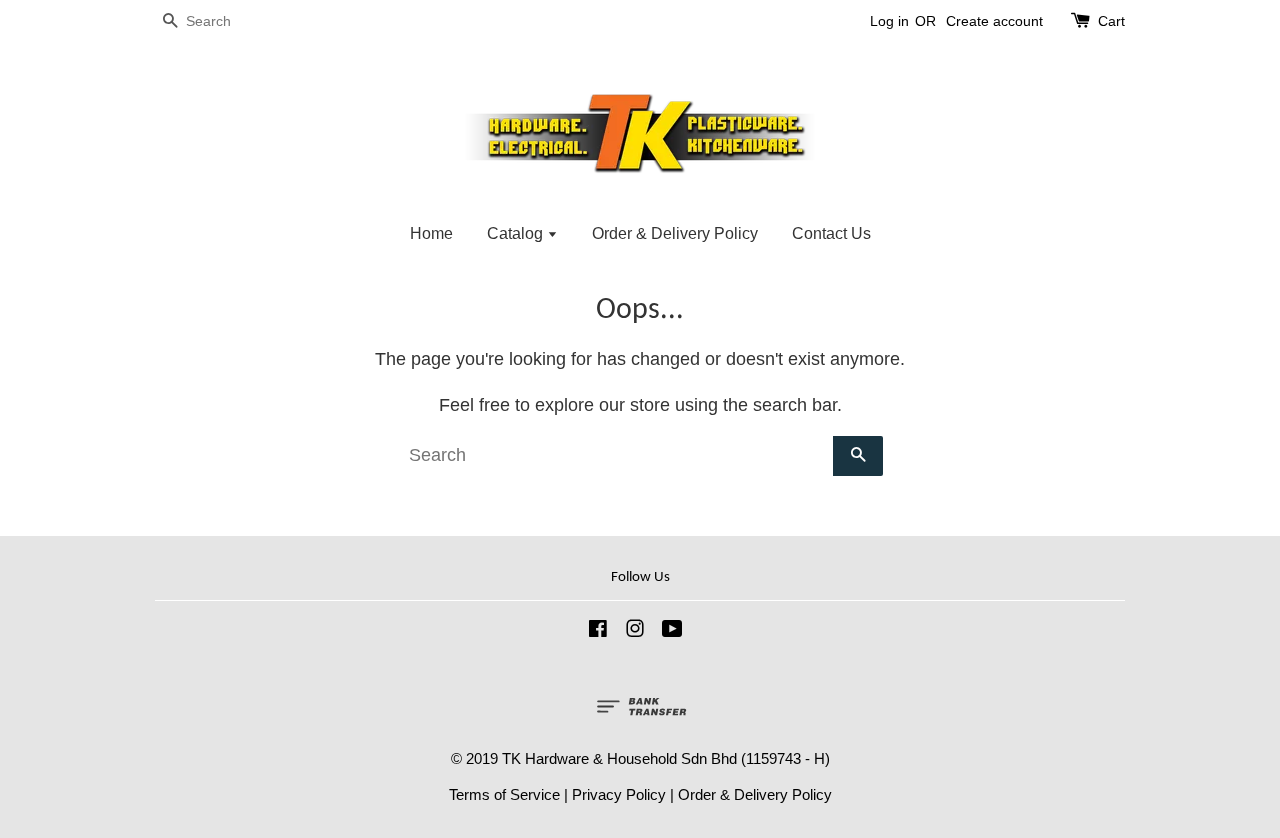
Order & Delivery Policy (675, 233)
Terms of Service (504, 794)
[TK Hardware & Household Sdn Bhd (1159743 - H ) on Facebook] (598, 631)
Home (431, 233)
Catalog (517, 233)
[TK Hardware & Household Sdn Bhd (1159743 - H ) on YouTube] (672, 631)
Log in (889, 21)
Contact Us (831, 233)
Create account (994, 21)
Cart (1111, 21)
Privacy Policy (619, 794)
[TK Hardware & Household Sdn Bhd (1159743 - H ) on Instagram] (635, 631)
